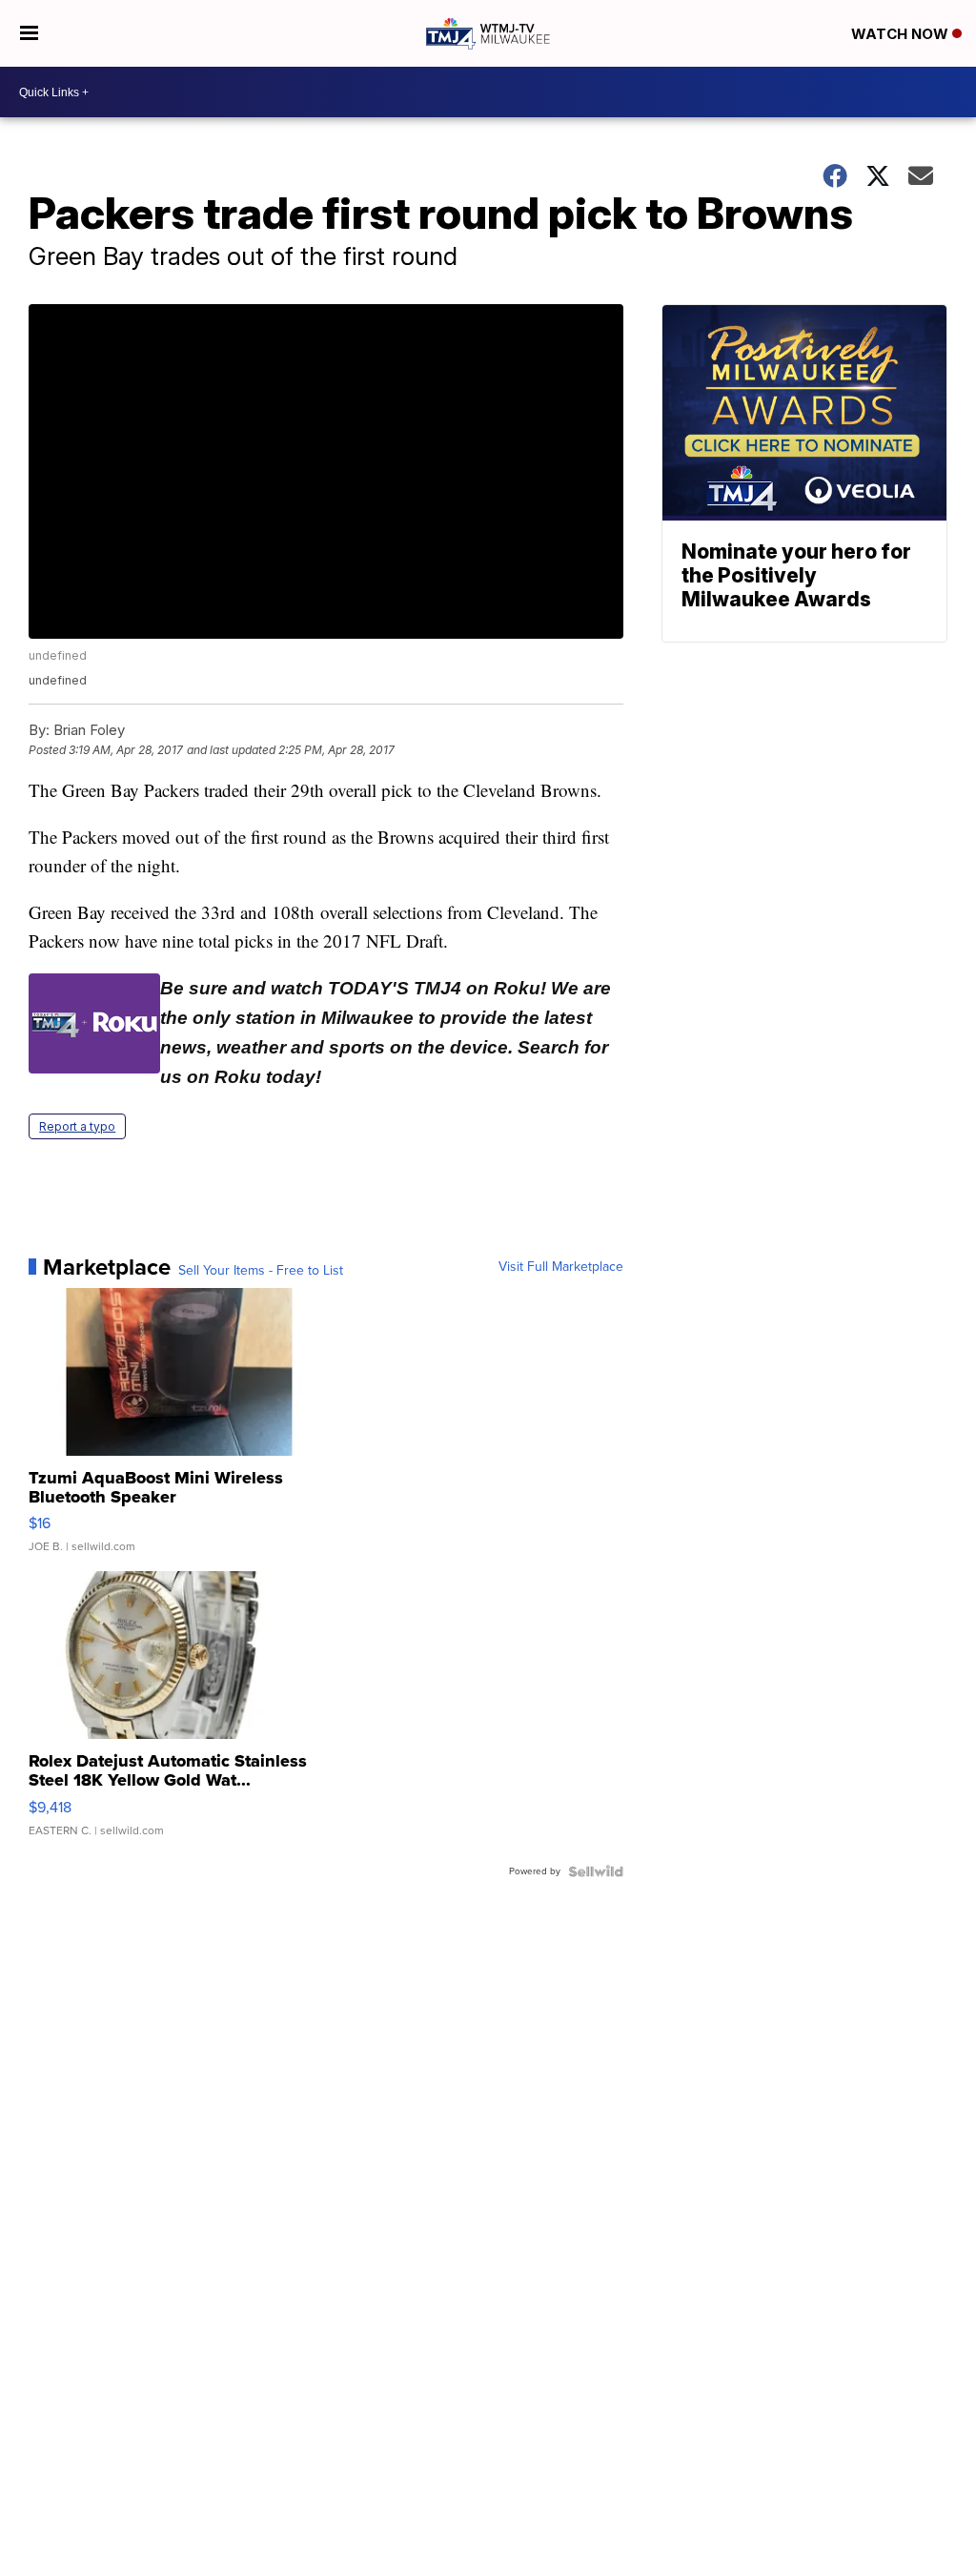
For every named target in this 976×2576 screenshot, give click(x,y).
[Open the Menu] (29, 33)
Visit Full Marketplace (561, 1267)
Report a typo (77, 1126)
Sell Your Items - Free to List (261, 1271)
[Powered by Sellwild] (596, 1871)
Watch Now (902, 34)
